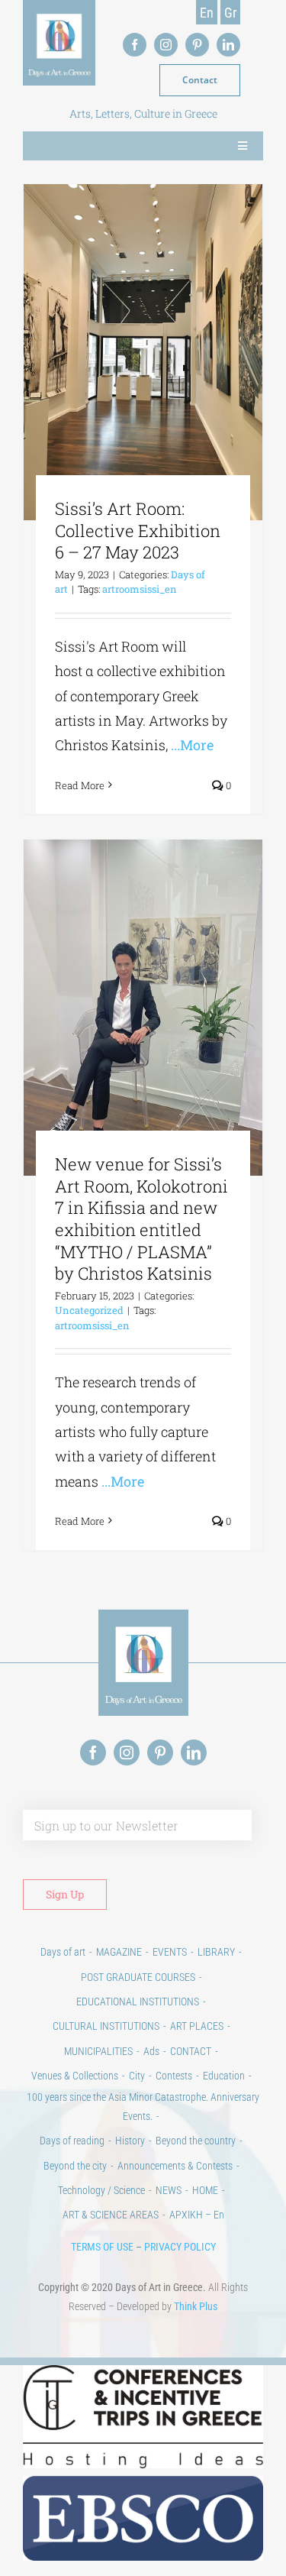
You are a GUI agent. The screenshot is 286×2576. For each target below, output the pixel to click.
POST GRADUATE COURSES (138, 1977)
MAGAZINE (119, 1952)
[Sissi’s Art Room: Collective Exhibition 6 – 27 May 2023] (143, 353)
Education (224, 2076)
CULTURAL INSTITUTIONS (106, 2026)
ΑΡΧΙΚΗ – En (197, 2215)
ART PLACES (197, 2026)
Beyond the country (196, 2141)
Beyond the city (75, 2166)
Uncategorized (89, 1310)
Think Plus (196, 2306)
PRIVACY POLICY (180, 2247)
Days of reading (72, 2141)
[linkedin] (228, 45)
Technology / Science (101, 2190)
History (130, 2141)
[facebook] (135, 45)
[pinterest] (197, 45)
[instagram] (166, 45)
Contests (174, 2076)
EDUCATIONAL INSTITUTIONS (138, 2002)
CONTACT (191, 2051)
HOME (205, 2190)
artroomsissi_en (140, 589)
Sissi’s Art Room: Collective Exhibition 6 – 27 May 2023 (138, 530)
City (137, 2076)
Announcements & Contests (175, 2166)
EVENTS (170, 1952)
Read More (80, 785)
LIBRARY (216, 1952)
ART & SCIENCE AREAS (111, 2215)
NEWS (169, 2190)
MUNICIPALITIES (98, 2051)
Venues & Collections (75, 2076)
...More (192, 745)
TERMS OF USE (102, 2247)
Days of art (63, 1952)
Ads (151, 2051)
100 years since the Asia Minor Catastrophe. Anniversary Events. (143, 2107)
